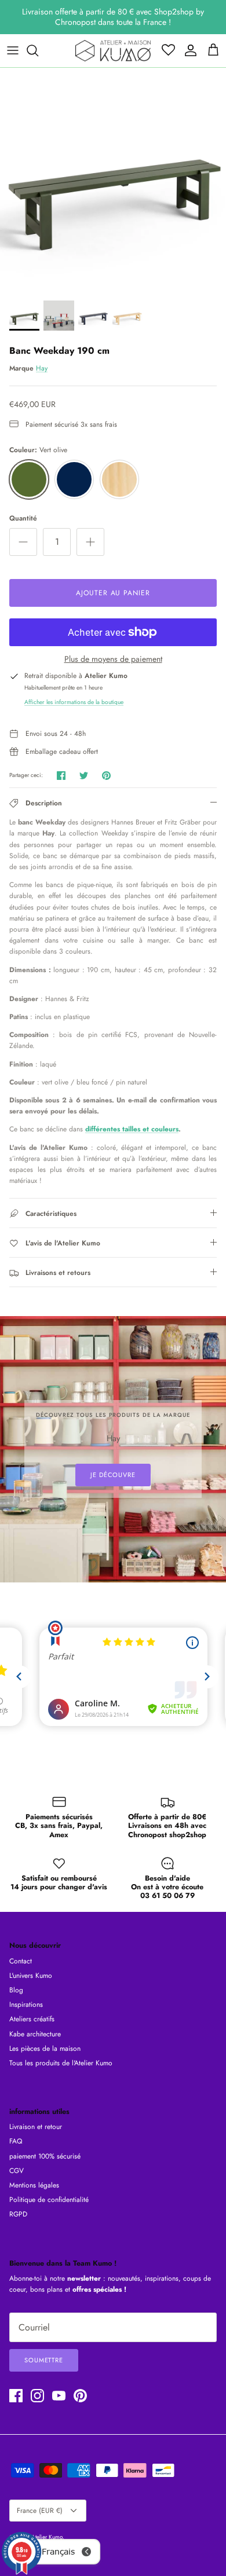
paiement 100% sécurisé (45, 2156)
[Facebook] (16, 2396)
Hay (42, 368)
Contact (21, 1961)
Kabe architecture (35, 2034)
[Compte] (188, 50)
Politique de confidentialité (49, 2200)
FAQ (16, 2141)
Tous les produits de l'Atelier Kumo (61, 2063)
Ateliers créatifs (32, 2019)
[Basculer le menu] (13, 50)
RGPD (18, 2214)
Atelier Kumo (47, 2537)
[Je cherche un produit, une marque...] (38, 50)
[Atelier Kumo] (113, 51)
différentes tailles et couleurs (132, 1129)
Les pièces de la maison (45, 2049)
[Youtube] (59, 2396)
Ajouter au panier (113, 593)
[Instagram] (37, 2396)
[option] (113, 181)
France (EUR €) (40, 2511)
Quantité (23, 519)
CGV (17, 2171)
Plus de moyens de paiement (113, 659)
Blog (16, 1990)
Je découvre (113, 1475)
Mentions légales (34, 2185)
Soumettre (44, 2360)
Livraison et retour (36, 2127)
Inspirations (26, 2005)
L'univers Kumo (31, 1976)
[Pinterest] (80, 2396)
